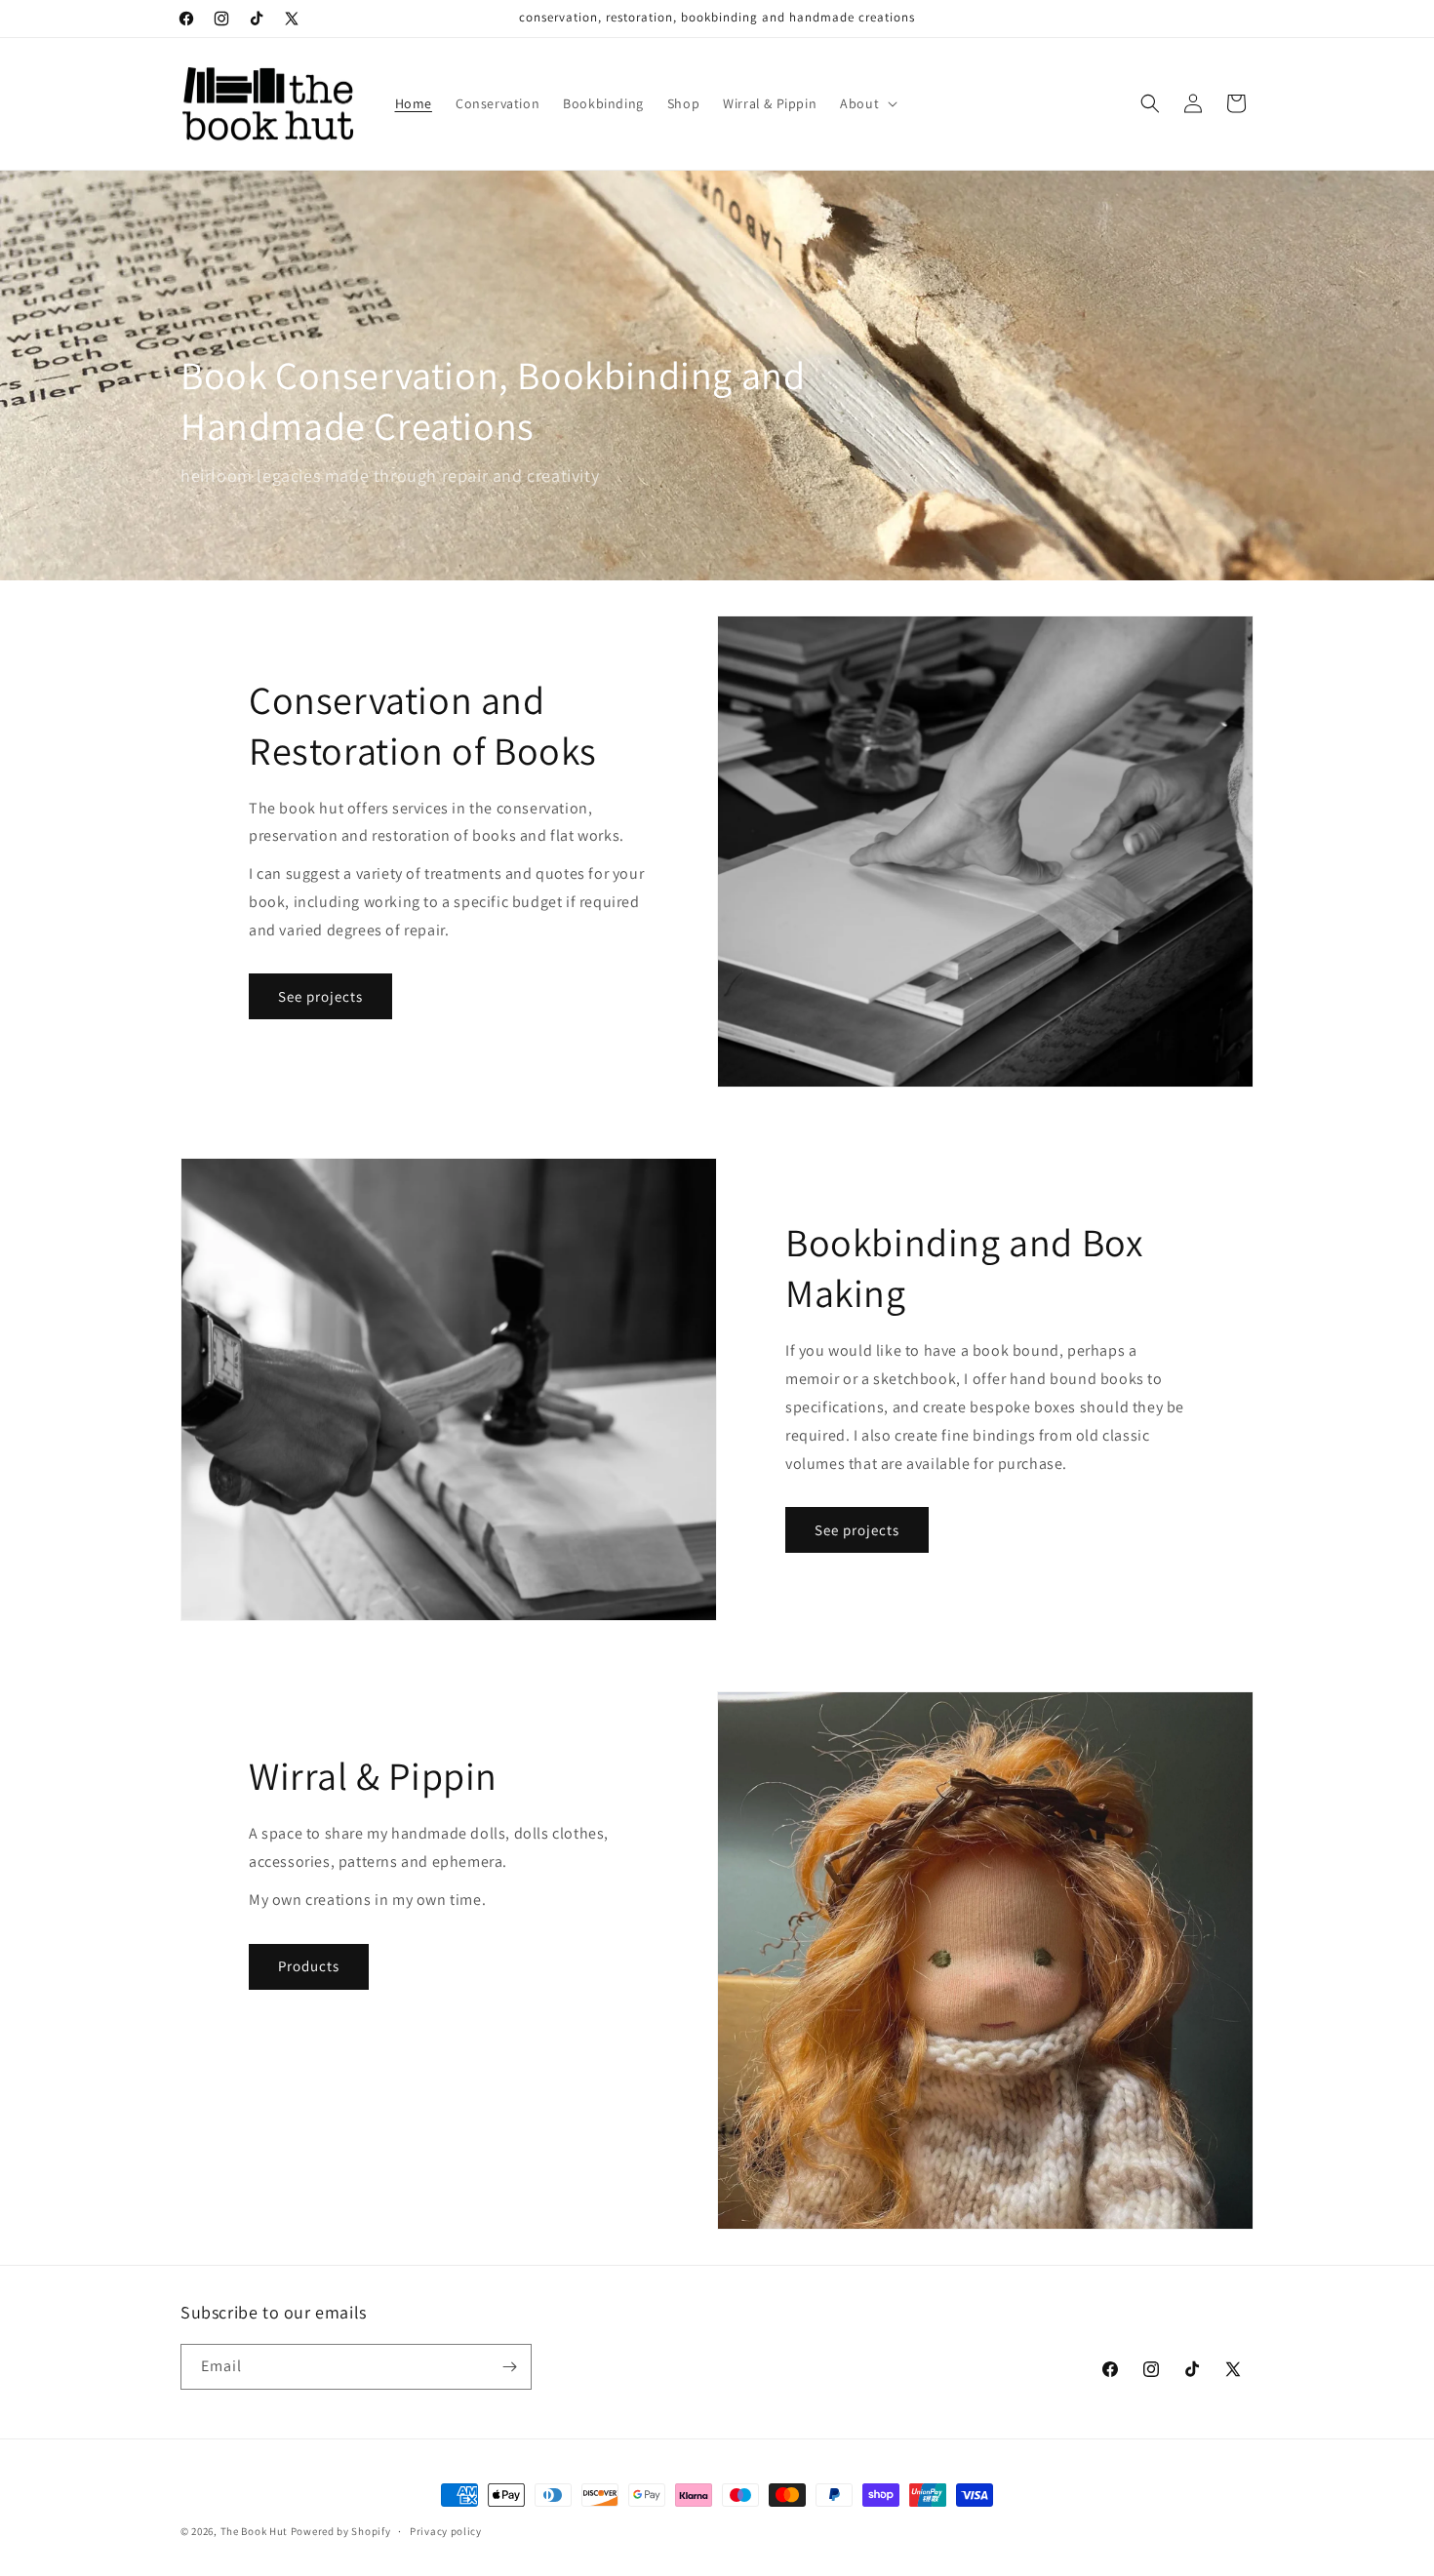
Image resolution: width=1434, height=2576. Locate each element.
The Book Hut (254, 2531)
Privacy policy (446, 2531)
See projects (320, 996)
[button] (867, 103)
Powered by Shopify (341, 2531)
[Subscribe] (509, 2367)
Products (309, 1966)
